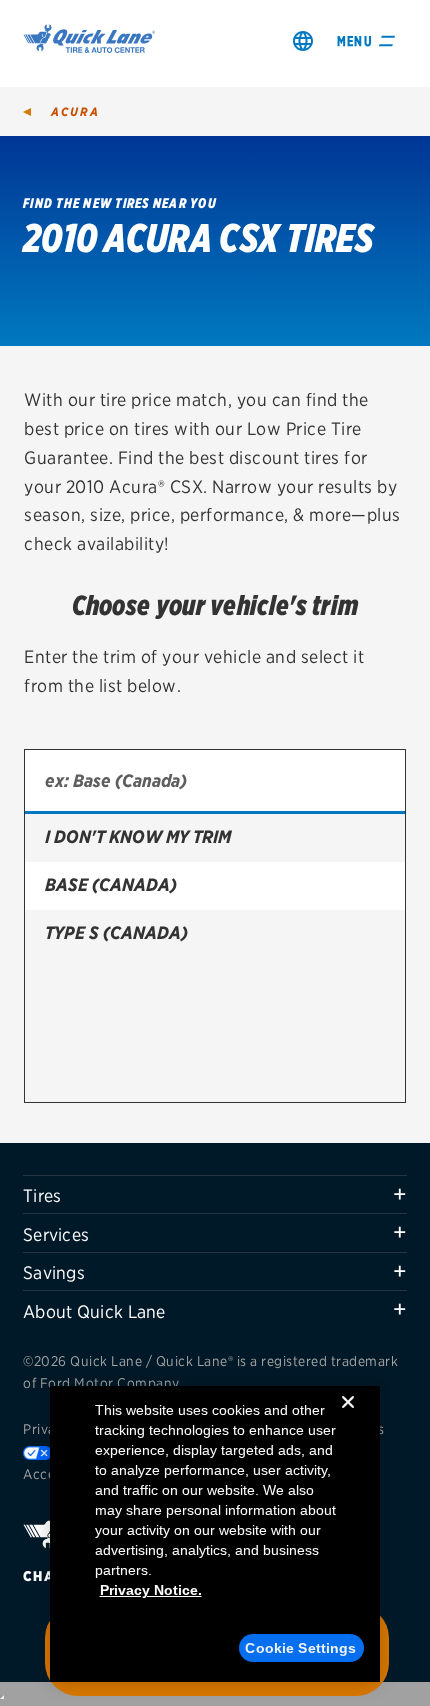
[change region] (303, 40)
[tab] (215, 1195)
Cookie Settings (300, 1648)
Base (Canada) (111, 884)
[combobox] (215, 782)
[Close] (348, 1418)
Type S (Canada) (116, 932)
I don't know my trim (138, 836)
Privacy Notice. (151, 1590)
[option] (215, 838)
